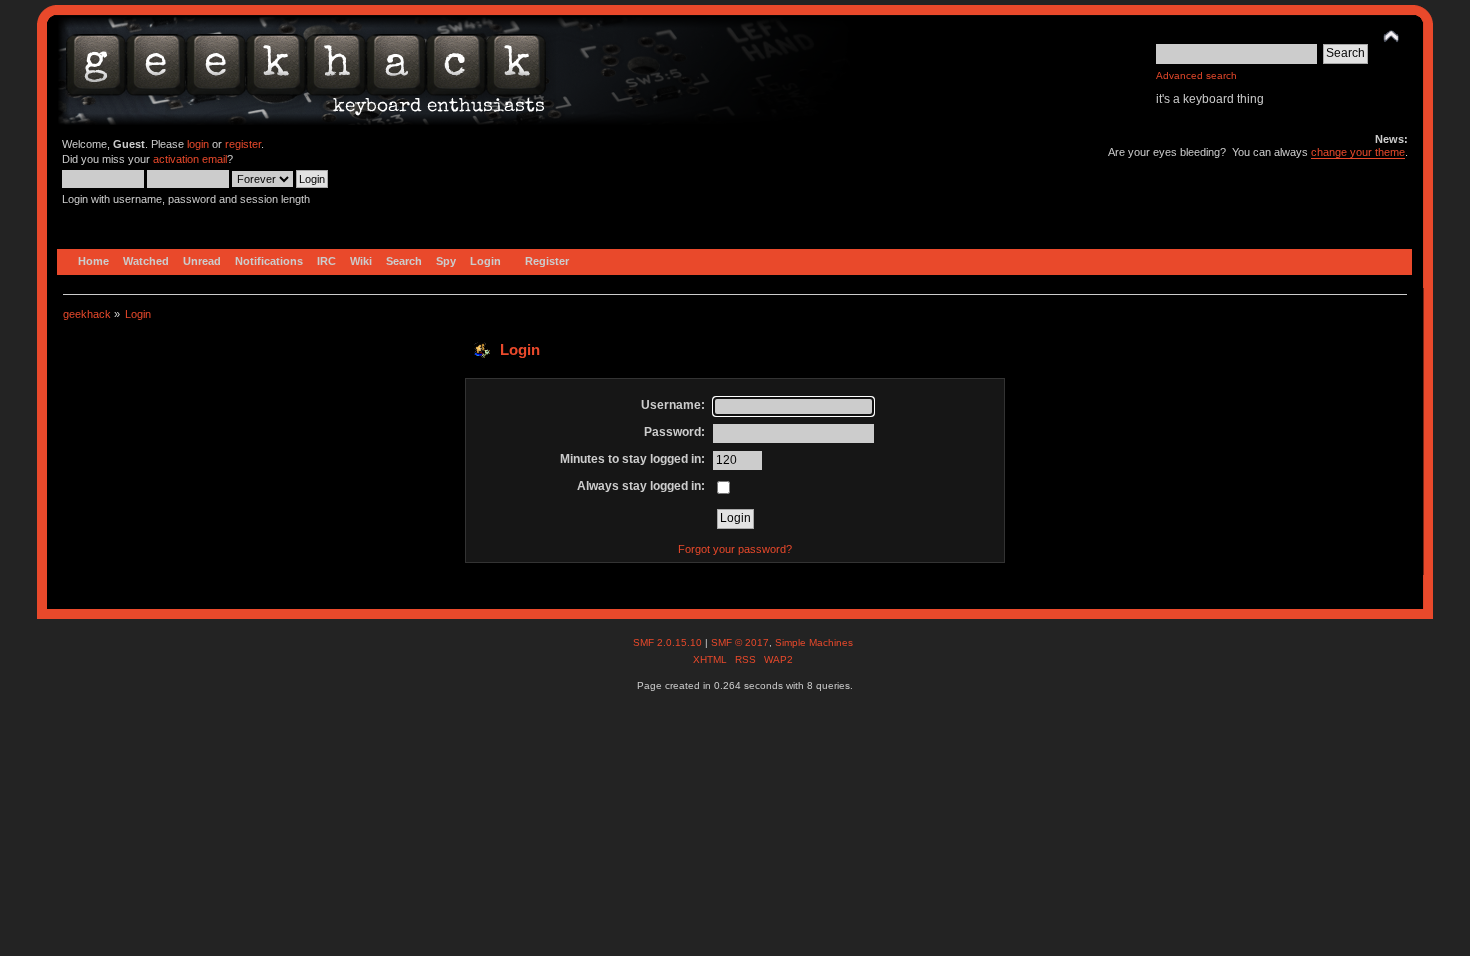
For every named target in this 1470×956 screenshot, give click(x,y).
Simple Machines (814, 642)
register (243, 144)
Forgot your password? (735, 549)
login (198, 144)
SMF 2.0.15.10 (669, 642)
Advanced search (1196, 75)
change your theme (1358, 152)
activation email (190, 159)
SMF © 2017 (740, 642)
